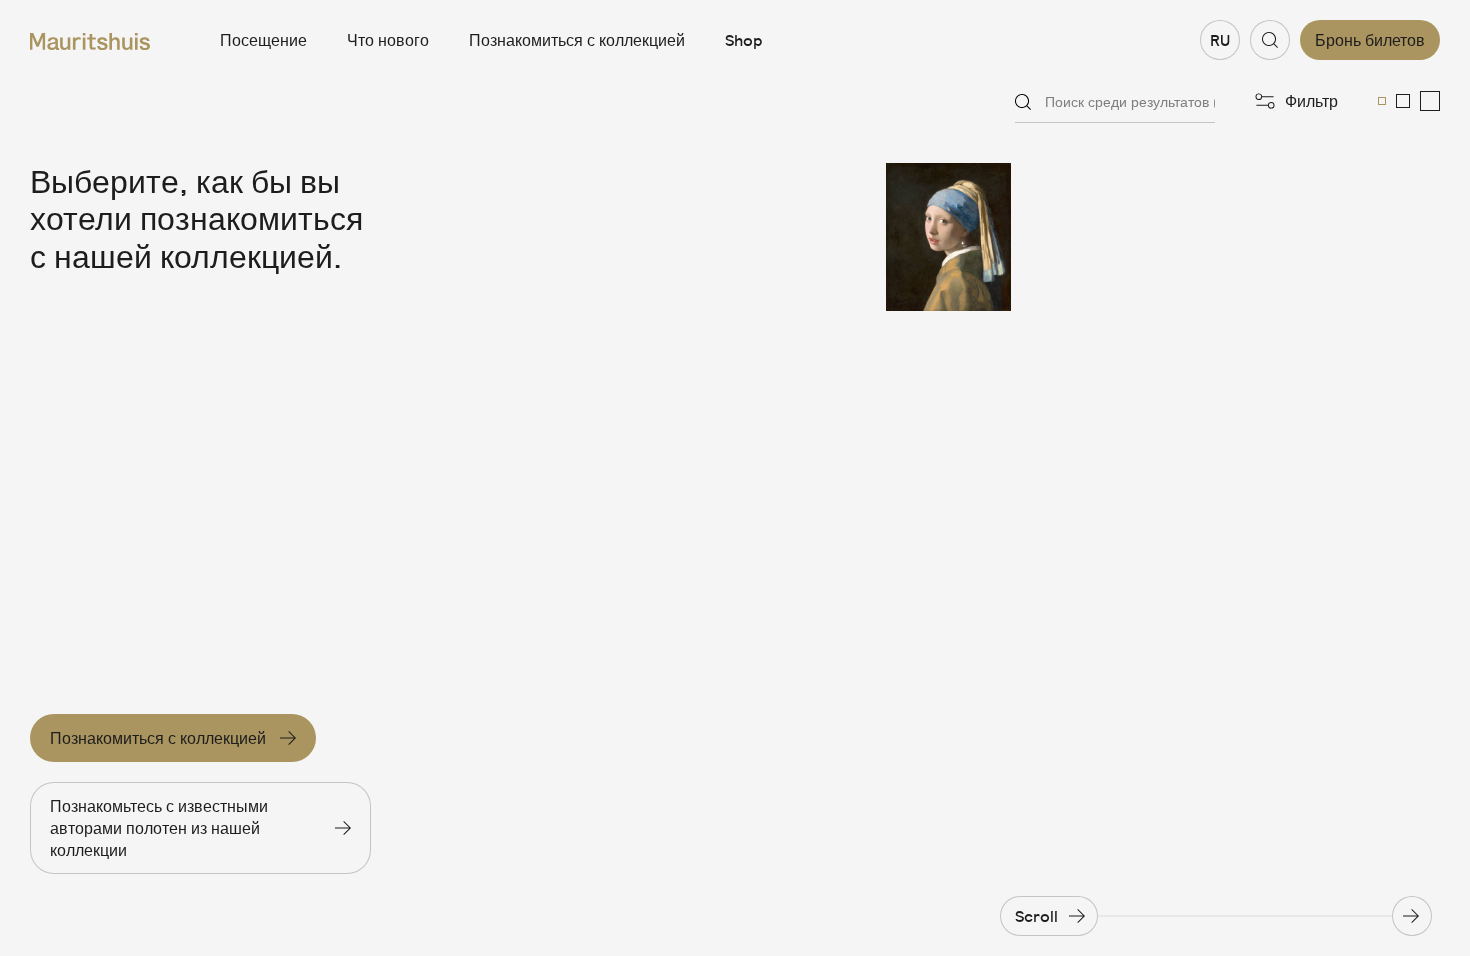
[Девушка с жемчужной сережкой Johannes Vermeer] (972, 237)
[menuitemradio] (1382, 101)
